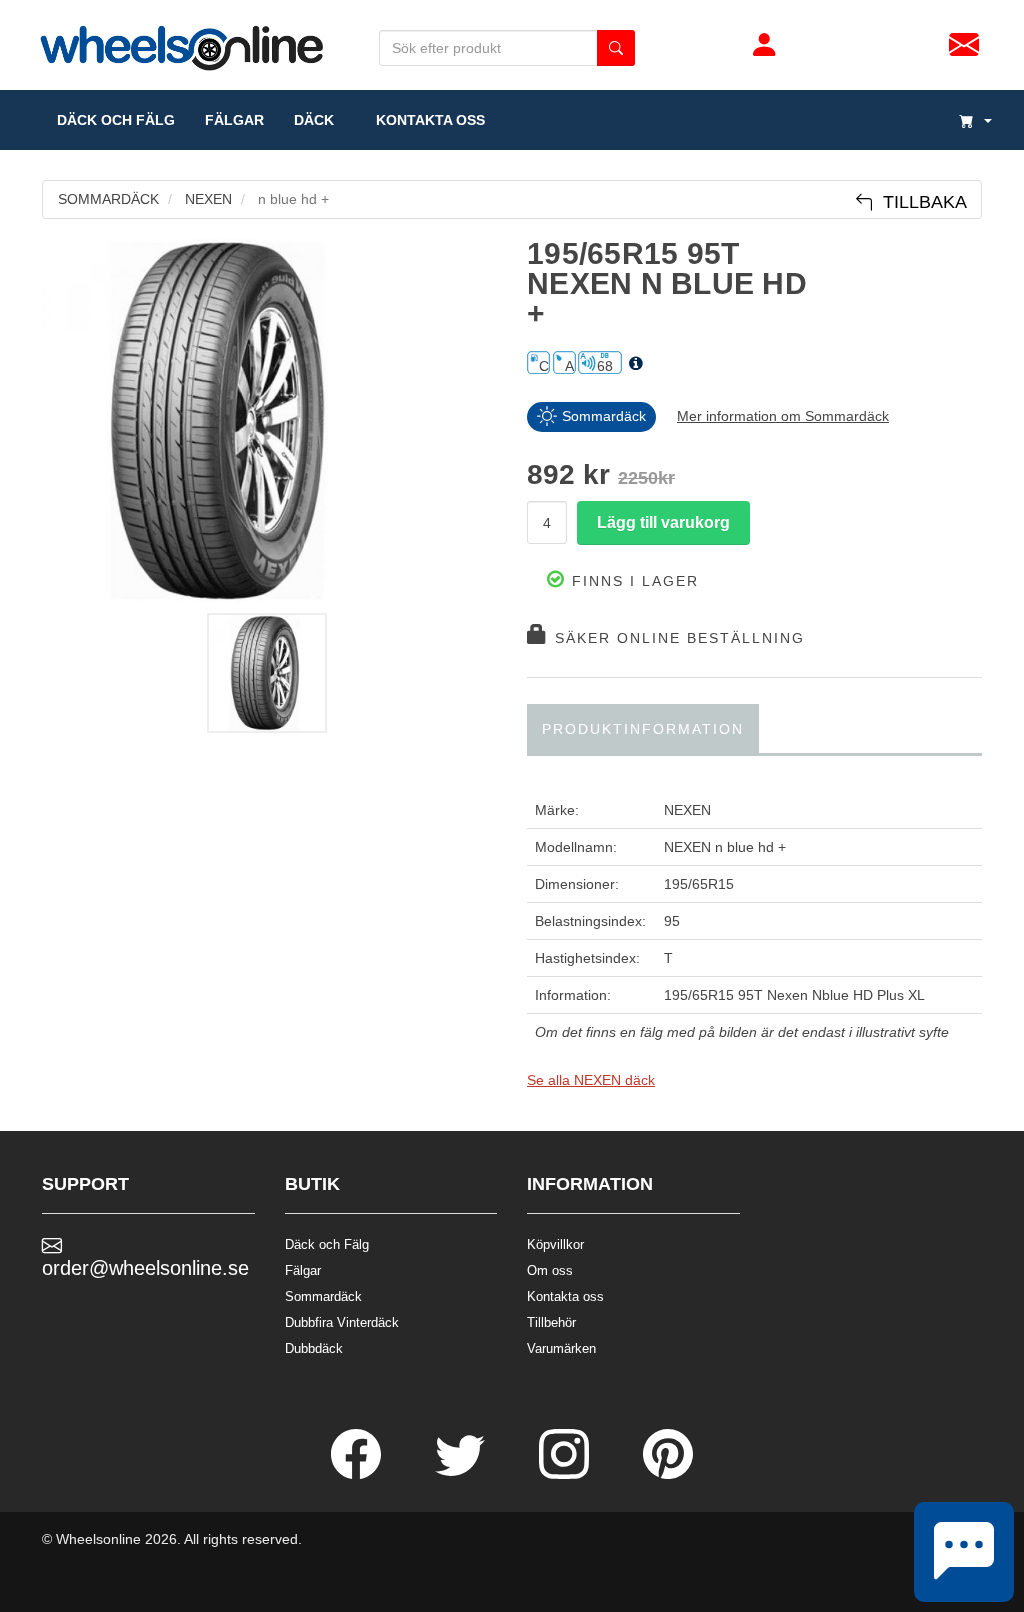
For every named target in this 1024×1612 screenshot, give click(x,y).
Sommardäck (323, 1296)
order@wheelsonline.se (145, 1268)
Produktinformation (643, 729)
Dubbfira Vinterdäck (342, 1322)
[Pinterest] (668, 1474)
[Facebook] (358, 1474)
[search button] (616, 48)
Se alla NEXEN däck (591, 1080)
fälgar (234, 120)
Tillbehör (551, 1322)
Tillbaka (920, 202)
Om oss (550, 1270)
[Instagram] (566, 1474)
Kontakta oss (424, 120)
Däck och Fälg (327, 1244)
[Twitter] (462, 1474)
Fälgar (303, 1270)
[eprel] (636, 364)
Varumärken (561, 1348)
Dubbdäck (314, 1348)
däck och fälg (116, 120)
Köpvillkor (555, 1244)
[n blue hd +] (269, 421)
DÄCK (314, 120)
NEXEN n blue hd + (725, 847)
